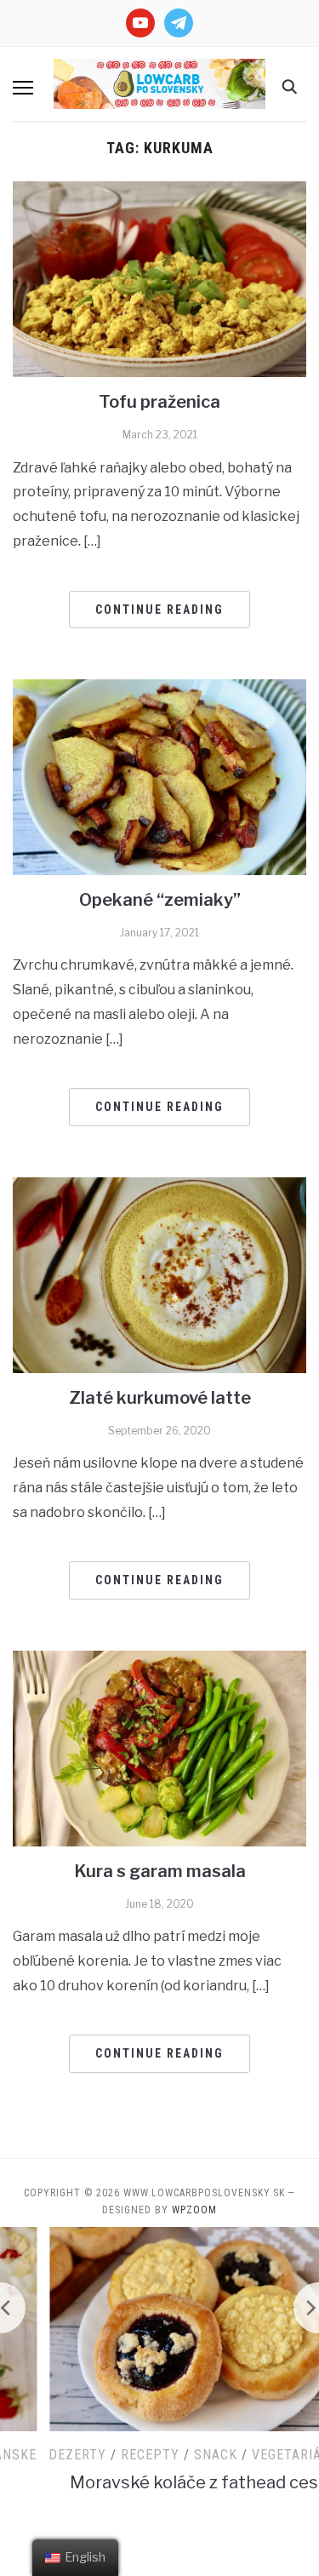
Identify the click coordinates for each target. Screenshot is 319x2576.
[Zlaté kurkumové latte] (159, 1274)
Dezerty (35, 2455)
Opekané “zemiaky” (160, 900)
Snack (173, 2455)
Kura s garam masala (160, 1871)
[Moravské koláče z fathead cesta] (160, 2328)
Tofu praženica (159, 402)
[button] (23, 88)
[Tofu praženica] (159, 279)
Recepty (108, 2455)
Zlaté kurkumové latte (160, 1398)
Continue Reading (159, 610)
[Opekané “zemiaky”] (159, 776)
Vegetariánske (261, 2455)
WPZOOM (194, 2210)
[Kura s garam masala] (159, 1747)
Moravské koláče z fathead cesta (160, 2482)
